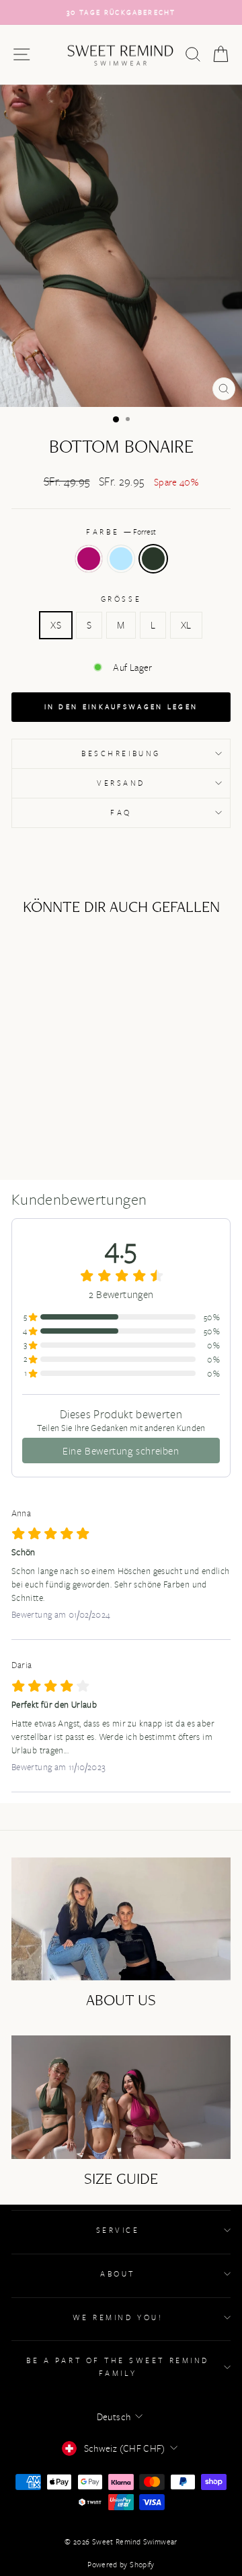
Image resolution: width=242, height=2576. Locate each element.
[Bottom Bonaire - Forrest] (68, 1116)
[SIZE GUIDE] (121, 2097)
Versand (121, 783)
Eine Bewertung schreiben (121, 1451)
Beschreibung (121, 753)
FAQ (121, 812)
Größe (121, 599)
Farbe (121, 532)
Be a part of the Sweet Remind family (117, 2366)
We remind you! (118, 2317)
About (118, 2273)
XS (56, 625)
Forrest (153, 559)
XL (186, 625)
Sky (121, 559)
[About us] (121, 1919)
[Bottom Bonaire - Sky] (53, 1116)
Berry (89, 559)
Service (118, 2230)
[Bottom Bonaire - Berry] (37, 1116)
